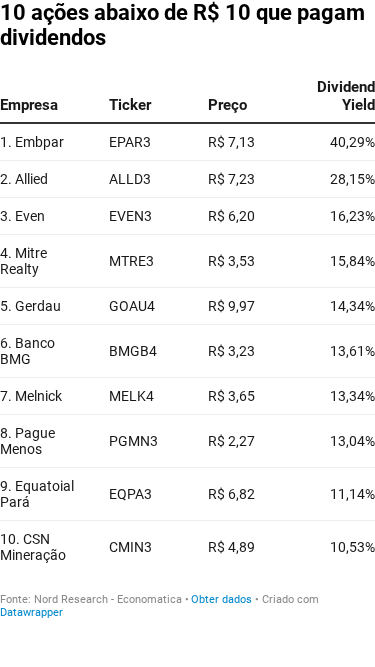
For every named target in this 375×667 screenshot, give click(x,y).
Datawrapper (31, 612)
